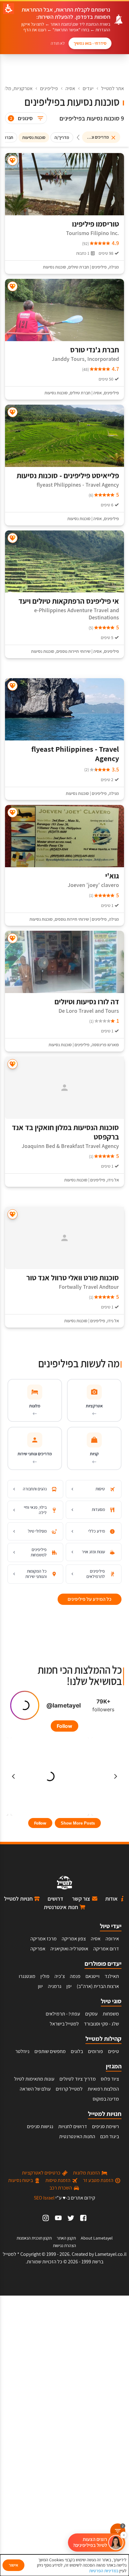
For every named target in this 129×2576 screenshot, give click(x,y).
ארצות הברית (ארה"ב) (98, 1986)
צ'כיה (60, 1976)
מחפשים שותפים (50, 2051)
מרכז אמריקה (44, 1939)
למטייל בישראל (64, 2024)
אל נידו (113, 1180)
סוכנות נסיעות (54, 267)
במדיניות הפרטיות (104, 2571)
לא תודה (58, 43)
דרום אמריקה (106, 1949)
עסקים (91, 2014)
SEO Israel (44, 2198)
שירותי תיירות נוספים (73, 651)
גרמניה (55, 1986)
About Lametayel (97, 2238)
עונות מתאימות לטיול (34, 2079)
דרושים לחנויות (73, 2126)
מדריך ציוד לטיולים (78, 2079)
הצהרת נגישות (64, 2246)
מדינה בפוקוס (106, 2099)
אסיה (70, 88)
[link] (83, 2218)
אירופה (112, 1939)
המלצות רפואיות (103, 2089)
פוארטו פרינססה (105, 1045)
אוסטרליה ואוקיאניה (69, 1949)
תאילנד (112, 1976)
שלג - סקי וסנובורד (101, 2024)
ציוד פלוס (110, 2079)
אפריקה (38, 1949)
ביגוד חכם (110, 2136)
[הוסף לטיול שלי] (13, 161)
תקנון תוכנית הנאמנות (34, 2238)
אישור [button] (13, 2565)
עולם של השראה (35, 2089)
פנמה (75, 1976)
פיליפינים (49, 88)
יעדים (88, 88)
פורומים (95, 2051)
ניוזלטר (22, 2051)
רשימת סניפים (106, 2126)
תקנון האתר (66, 2238)
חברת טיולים (79, 267)
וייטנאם (93, 1976)
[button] (97, 2543)
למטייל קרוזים (69, 2089)
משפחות (111, 2014)
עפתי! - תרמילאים (63, 2014)
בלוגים (77, 2051)
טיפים (114, 2051)
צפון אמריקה (74, 1939)
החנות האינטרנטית (77, 2136)
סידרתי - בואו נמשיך (90, 43)
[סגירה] (124, 2535)
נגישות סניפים (40, 2126)
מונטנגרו (27, 1976)
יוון (40, 1986)
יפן (69, 1986)
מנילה (114, 267)
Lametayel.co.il (111, 2254)
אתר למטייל (113, 88)
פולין (45, 1976)
